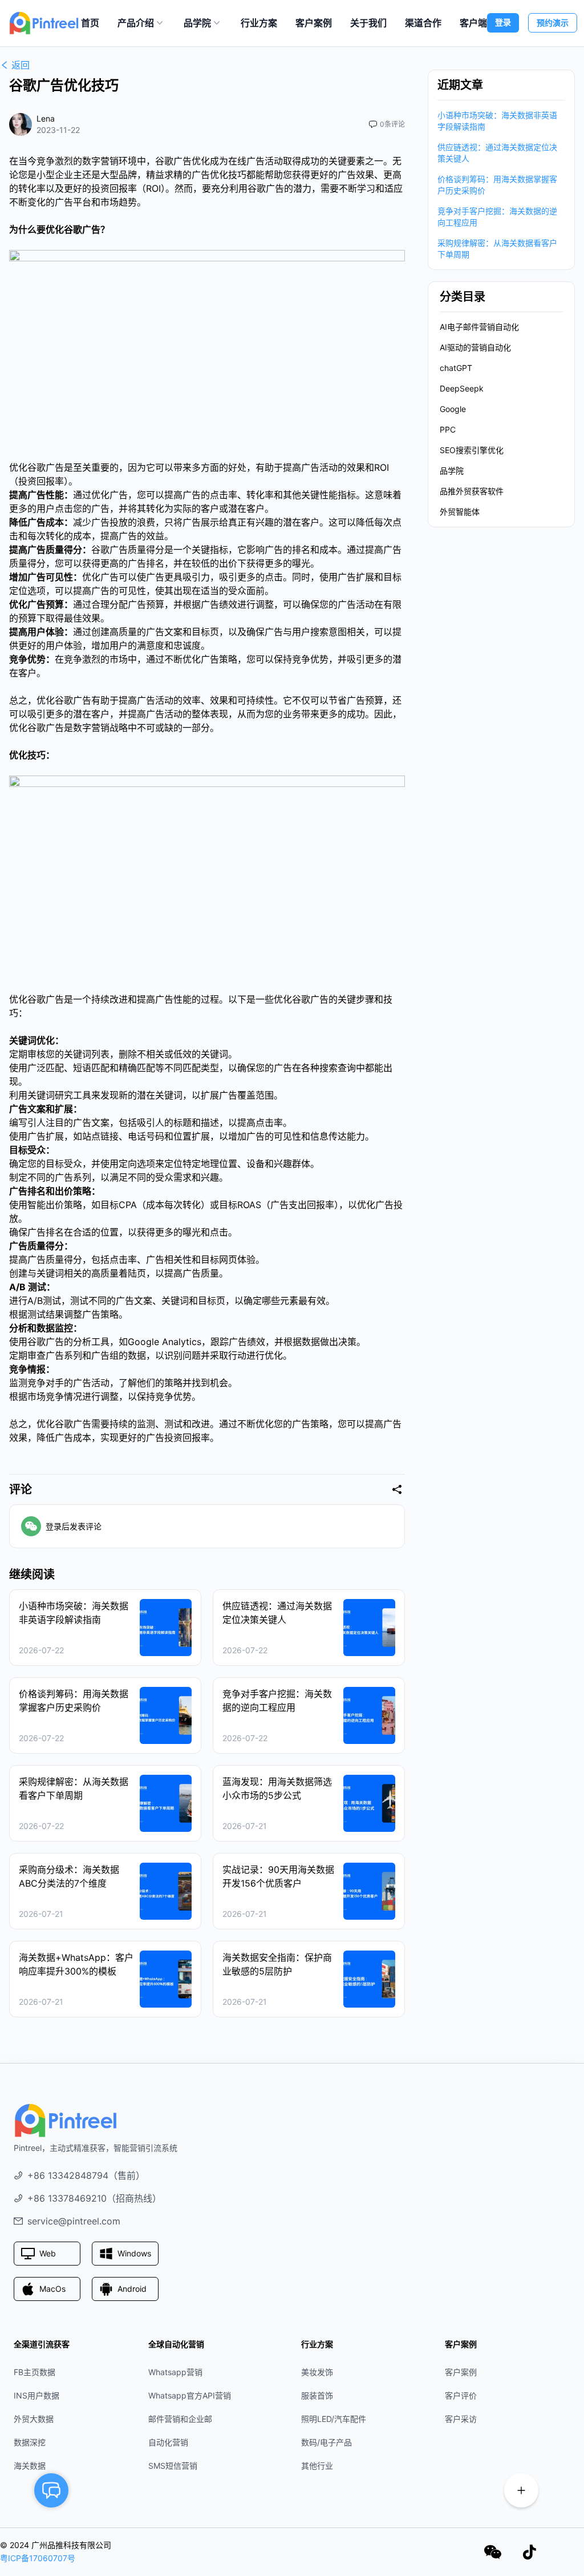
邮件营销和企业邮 (180, 2419)
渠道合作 (423, 23)
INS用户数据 (36, 2395)
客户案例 (314, 23)
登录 (503, 22)
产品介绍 (136, 23)
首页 (90, 23)
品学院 (197, 23)
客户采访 (461, 2419)
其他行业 (317, 2466)
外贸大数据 (34, 2419)
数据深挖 (30, 2442)
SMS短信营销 (173, 2466)
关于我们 (368, 23)
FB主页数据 (35, 2372)
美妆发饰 (317, 2372)
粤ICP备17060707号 (38, 2558)
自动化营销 (168, 2442)
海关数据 (30, 2466)
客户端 (473, 23)
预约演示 (553, 23)
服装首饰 (317, 2395)
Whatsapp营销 (175, 2372)
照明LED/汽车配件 (334, 2419)
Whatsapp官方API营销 (190, 2395)
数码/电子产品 (327, 2442)
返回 (21, 65)
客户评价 (461, 2395)
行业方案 (259, 23)
